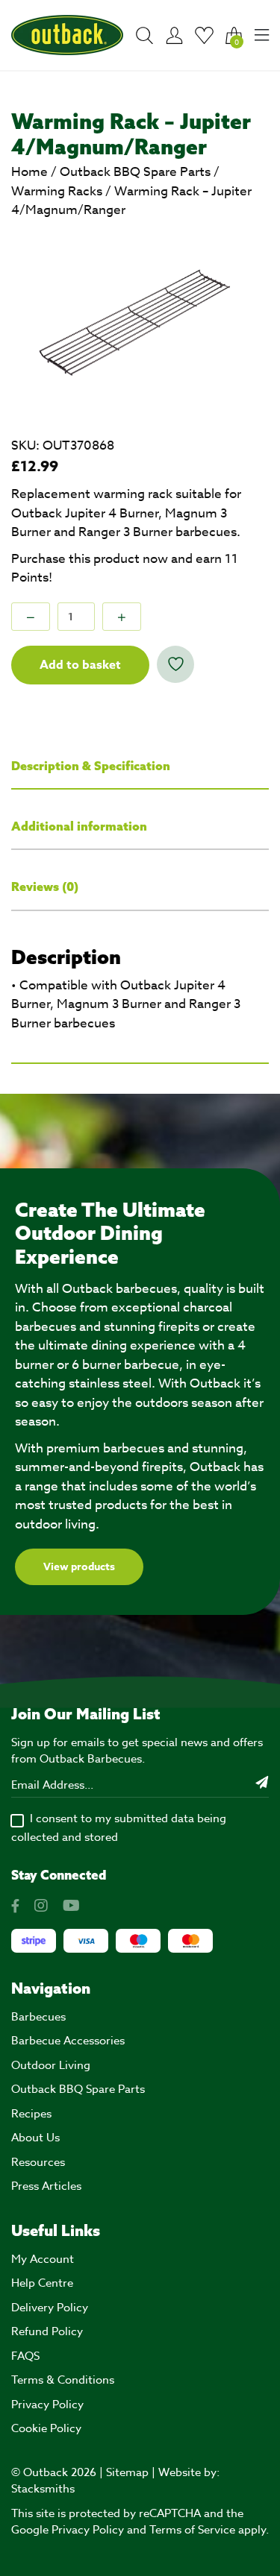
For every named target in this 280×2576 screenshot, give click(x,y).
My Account (43, 2259)
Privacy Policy (47, 2405)
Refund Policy (47, 2331)
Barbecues (38, 2017)
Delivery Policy (50, 2308)
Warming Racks (57, 191)
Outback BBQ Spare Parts (135, 172)
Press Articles (46, 2186)
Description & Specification (91, 766)
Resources (38, 2162)
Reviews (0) (45, 887)
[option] (140, 321)
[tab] (140, 767)
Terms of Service (192, 2530)
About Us (35, 2138)
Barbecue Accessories (68, 2041)
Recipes (31, 2114)
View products (79, 1567)
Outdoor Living (51, 2065)
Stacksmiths (43, 2489)
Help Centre (42, 2283)
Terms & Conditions (63, 2380)
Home (29, 172)
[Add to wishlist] (175, 664)
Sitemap (127, 2472)
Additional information (79, 826)
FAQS (25, 2356)
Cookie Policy (46, 2428)
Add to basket (80, 665)
